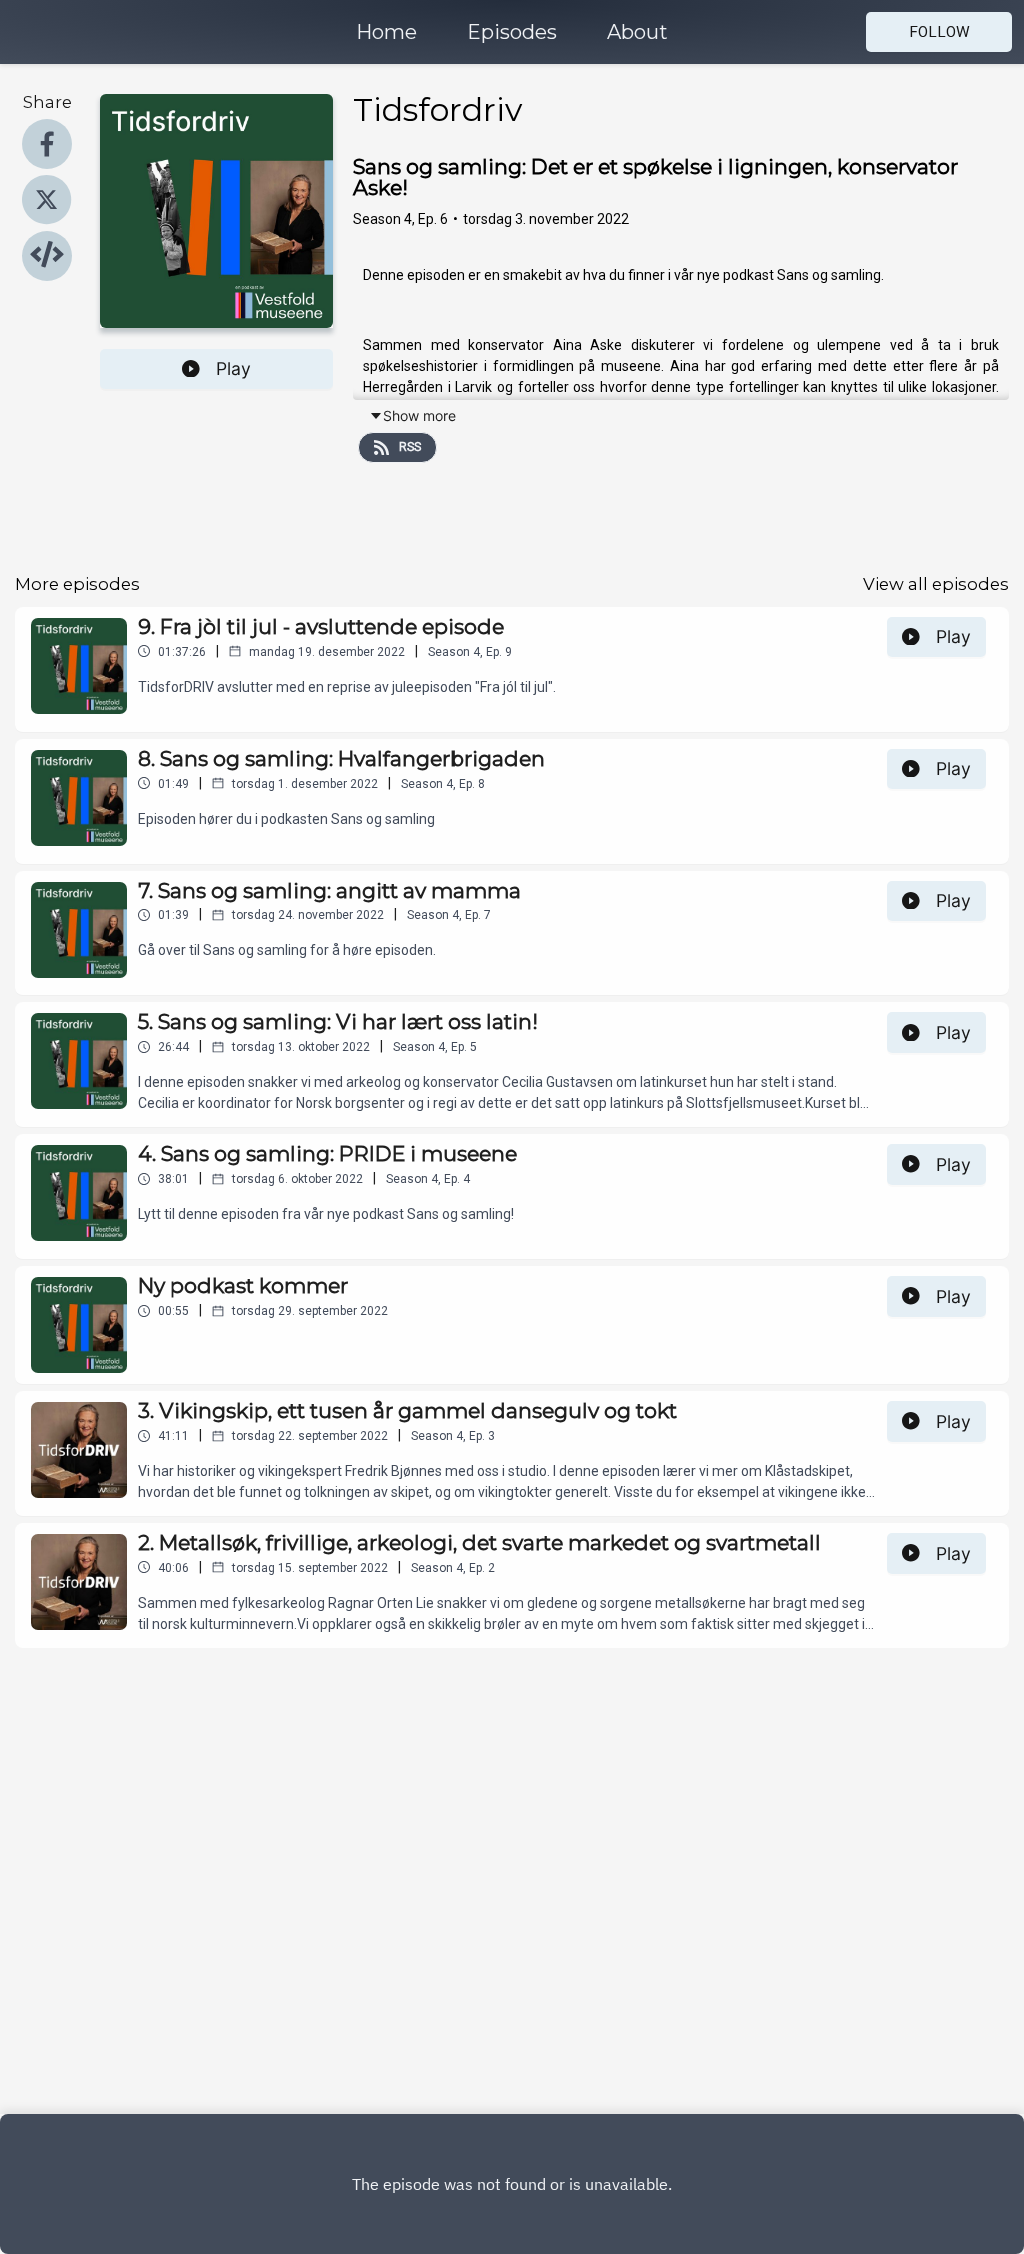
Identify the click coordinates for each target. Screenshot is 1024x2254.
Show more (419, 415)
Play (233, 368)
